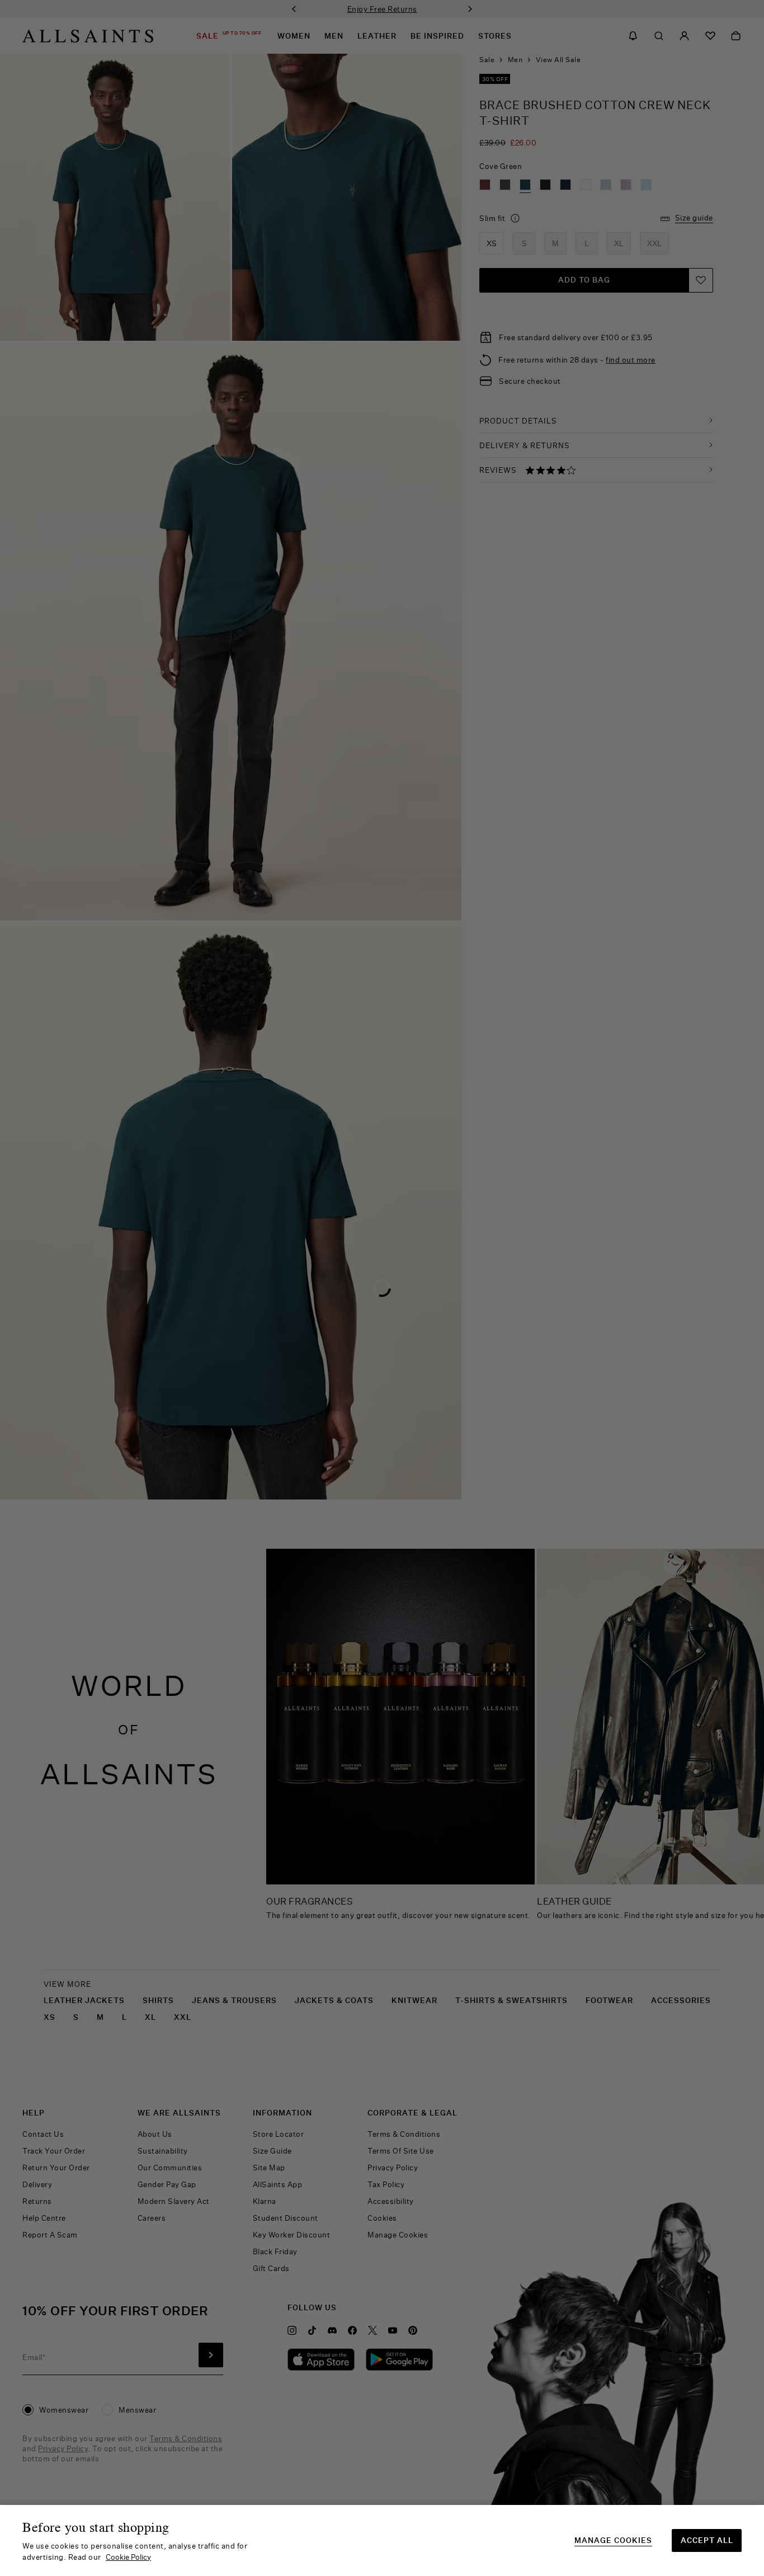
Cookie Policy (128, 2557)
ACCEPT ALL (707, 2540)
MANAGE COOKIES (613, 2540)
